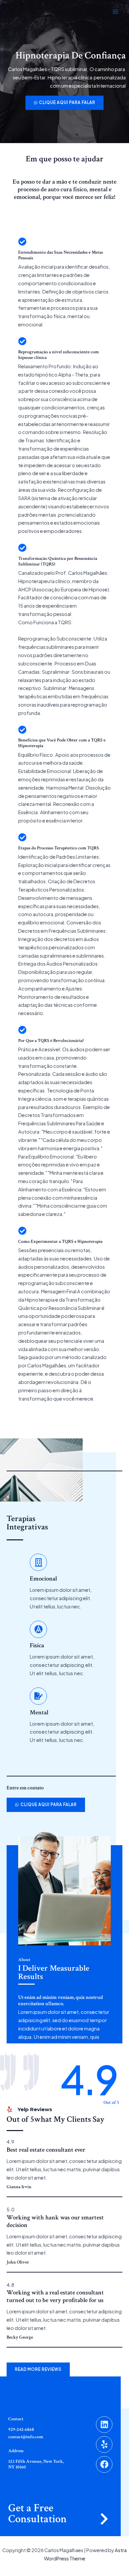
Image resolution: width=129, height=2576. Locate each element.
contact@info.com (26, 2437)
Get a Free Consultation (38, 2514)
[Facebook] (104, 2464)
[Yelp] (104, 2445)
